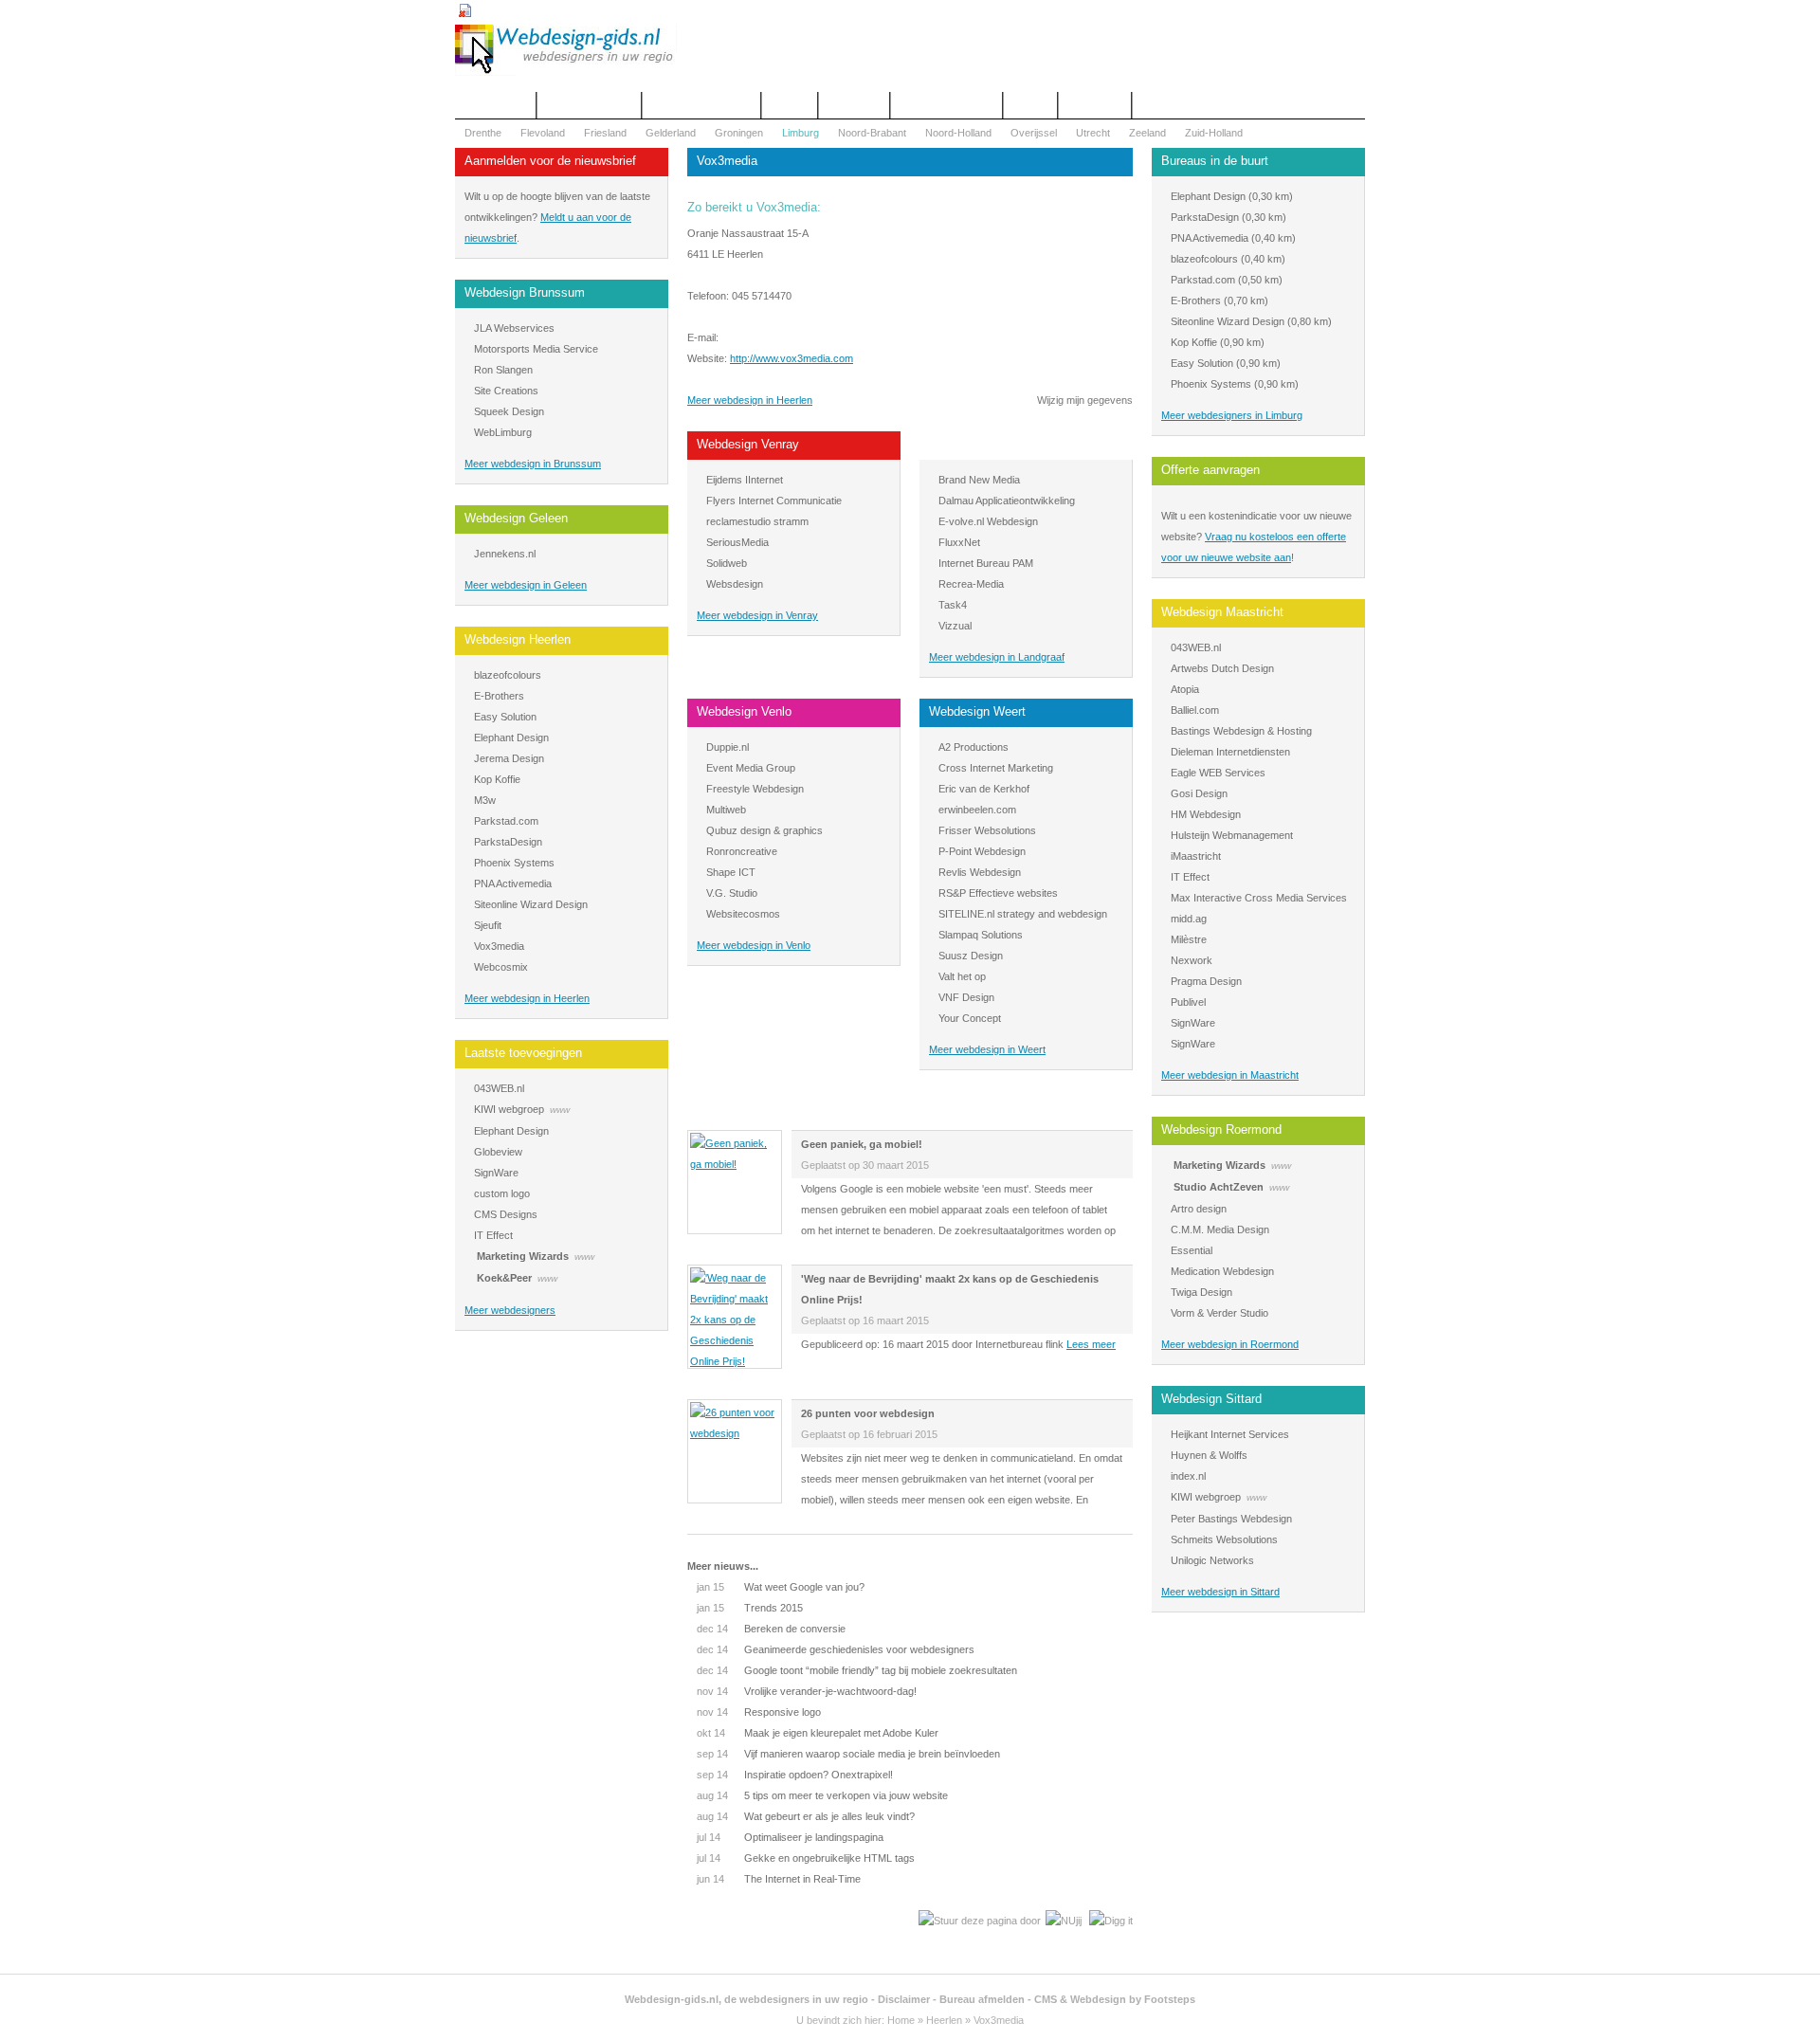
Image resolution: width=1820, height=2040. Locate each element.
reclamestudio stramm (757, 521)
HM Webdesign (1206, 814)
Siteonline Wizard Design (531, 904)
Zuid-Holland (1214, 133)
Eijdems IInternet (745, 480)
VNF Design (966, 997)
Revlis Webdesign (980, 872)
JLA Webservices (514, 328)
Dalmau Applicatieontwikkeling (1007, 501)
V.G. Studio (732, 893)
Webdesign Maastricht (1222, 612)
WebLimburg (503, 432)
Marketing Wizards (523, 1256)
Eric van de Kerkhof (984, 789)
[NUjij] (1064, 1921)
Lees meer (1091, 1344)
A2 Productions (974, 747)
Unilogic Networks (1212, 1560)
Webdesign (854, 105)
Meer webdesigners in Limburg (1232, 415)
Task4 (953, 605)
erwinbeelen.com (977, 810)
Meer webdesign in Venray (757, 615)
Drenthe (483, 133)
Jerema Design (509, 758)
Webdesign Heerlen (518, 639)
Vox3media (499, 946)
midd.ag (1189, 919)
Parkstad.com (506, 821)
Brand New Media (979, 480)
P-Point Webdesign (982, 851)
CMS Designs (506, 1214)
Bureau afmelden (982, 1999)
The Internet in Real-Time (779, 1879)
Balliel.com (1195, 710)
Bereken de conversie (771, 1629)
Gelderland (671, 133)
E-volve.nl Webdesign (988, 521)
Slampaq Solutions (981, 935)
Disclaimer (904, 1999)
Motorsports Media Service (536, 349)
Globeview (498, 1152)
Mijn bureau (1095, 105)
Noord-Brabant (872, 133)
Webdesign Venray (748, 444)
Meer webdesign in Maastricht (1230, 1075)
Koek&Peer (504, 1278)
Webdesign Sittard (1211, 1399)
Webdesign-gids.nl (672, 1999)
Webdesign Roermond (1221, 1129)
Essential (1192, 1250)
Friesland (605, 133)
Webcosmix (501, 967)
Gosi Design (1199, 793)
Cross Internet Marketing (996, 768)
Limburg (801, 133)
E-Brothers (499, 696)
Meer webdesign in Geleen (526, 585)
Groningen (739, 133)
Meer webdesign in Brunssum (533, 464)
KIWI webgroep (509, 1109)
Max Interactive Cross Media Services (1259, 898)
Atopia (1185, 689)
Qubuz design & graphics (764, 830)
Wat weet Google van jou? (781, 1587)
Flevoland (543, 133)
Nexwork (1192, 960)
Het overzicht (495, 105)
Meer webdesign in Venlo (754, 945)
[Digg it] (1111, 1921)
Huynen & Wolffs (1209, 1455)
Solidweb (727, 563)
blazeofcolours (508, 675)
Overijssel (1034, 133)
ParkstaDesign (508, 842)
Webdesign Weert (977, 711)
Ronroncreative (742, 851)
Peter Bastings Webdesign (1231, 1519)
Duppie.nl (728, 747)
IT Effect (493, 1235)
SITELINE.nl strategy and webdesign (1023, 914)
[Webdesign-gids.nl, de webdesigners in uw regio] (566, 72)
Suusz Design (971, 956)
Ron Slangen (503, 370)
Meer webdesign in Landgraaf (997, 657)
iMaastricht (1196, 856)
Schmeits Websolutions (1224, 1539)
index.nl (1188, 1476)
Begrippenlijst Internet (701, 105)
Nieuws (1030, 105)
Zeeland (1147, 133)
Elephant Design (511, 738)
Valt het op (962, 976)
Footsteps (1170, 1999)
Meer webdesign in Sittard (1220, 1592)
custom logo (502, 1193)
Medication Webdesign (1222, 1271)
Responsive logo (759, 1712)
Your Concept (970, 1018)
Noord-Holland (958, 133)
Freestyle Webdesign (755, 789)
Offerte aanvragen (589, 105)
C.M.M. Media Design (1220, 1229)
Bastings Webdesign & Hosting (1241, 731)
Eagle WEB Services (1218, 773)
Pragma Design (1206, 981)
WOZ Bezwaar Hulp (946, 105)
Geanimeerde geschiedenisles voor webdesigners (836, 1649)
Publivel (1188, 1002)
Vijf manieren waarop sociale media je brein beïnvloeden (848, 1754)
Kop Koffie (497, 779)
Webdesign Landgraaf (988, 444)
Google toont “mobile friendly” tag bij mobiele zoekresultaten (857, 1670)
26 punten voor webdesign (868, 1413)
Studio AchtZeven (1219, 1187)
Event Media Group (751, 768)
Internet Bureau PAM (986, 563)
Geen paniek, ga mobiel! (862, 1144)
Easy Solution (505, 717)
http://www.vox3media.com (792, 358)
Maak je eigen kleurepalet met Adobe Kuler (818, 1733)
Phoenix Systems (514, 863)
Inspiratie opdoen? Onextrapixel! (795, 1775)
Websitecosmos (743, 914)
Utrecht (1093, 133)
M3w (485, 800)
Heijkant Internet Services (1230, 1434)
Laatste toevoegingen (523, 1053)
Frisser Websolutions (987, 830)
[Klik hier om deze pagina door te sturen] (980, 1921)
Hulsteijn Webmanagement (1232, 835)
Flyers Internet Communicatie (774, 501)
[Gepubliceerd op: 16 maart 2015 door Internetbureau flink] (735, 1361)
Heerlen (944, 2020)
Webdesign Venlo (744, 711)
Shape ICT (731, 872)
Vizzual (955, 626)
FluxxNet (959, 542)
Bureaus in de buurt (1215, 161)
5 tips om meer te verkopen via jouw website (822, 1795)
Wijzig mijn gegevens (1085, 400)
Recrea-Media (971, 584)
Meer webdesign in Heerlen (527, 998)
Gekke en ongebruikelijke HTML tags (806, 1858)
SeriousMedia (737, 542)
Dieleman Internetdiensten (1230, 752)
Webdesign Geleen (516, 518)
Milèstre (1189, 939)
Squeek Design (509, 411)
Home (901, 2020)
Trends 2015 (750, 1608)
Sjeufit (488, 925)
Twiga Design (1201, 1292)
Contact (790, 105)
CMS (1046, 1999)
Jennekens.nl (505, 554)
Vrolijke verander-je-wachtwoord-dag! (807, 1691)
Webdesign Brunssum (525, 292)
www (560, 1110)
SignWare (496, 1173)
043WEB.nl (499, 1088)
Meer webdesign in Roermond (1230, 1344)
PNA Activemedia (513, 883)
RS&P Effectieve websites (998, 893)
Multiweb (726, 810)
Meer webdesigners (510, 1310)
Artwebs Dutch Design (1222, 668)
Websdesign (735, 584)
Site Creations (506, 391)
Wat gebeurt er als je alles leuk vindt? (806, 1816)
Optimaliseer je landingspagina (790, 1837)
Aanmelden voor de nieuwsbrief (550, 161)
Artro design (1199, 1209)
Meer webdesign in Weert (987, 1049)
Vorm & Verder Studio (1219, 1313)
